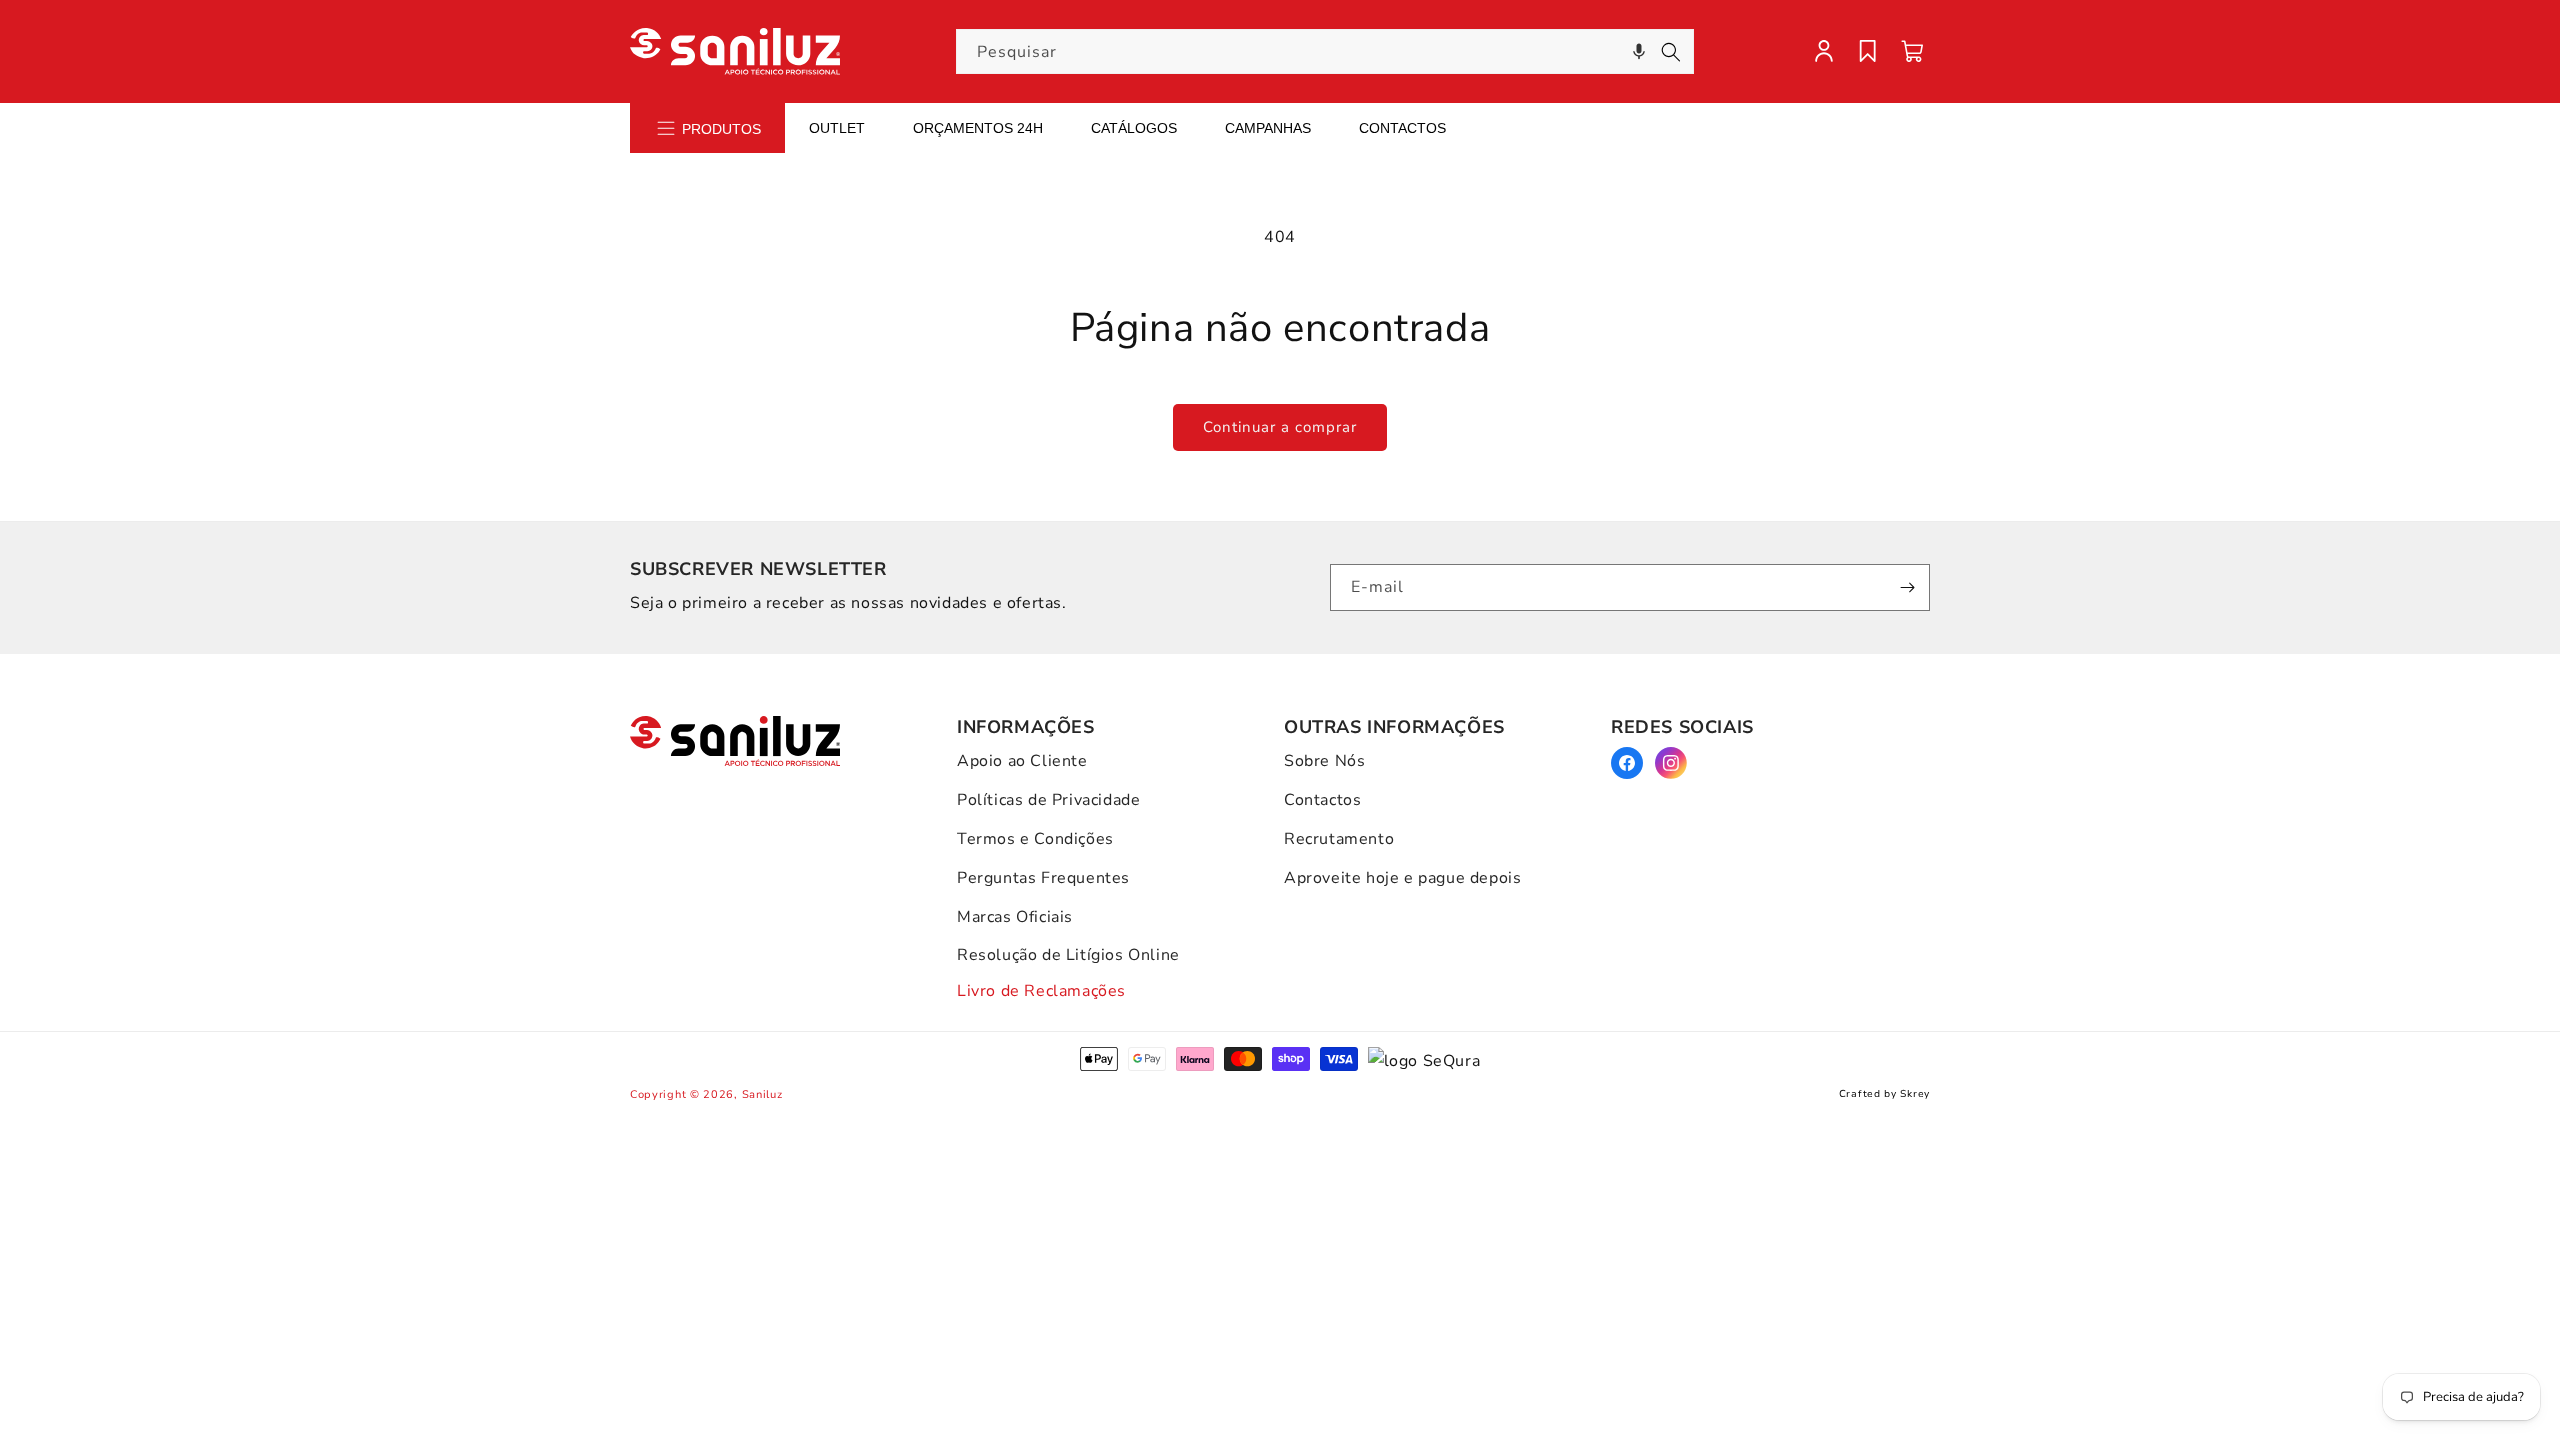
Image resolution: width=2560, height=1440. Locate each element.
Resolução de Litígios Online (1068, 955)
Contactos (1402, 128)
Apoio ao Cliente (1022, 761)
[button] (1639, 51)
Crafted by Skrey (1884, 1094)
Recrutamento (1339, 839)
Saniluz (762, 1094)
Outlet (837, 128)
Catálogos (1134, 128)
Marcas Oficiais (1015, 917)
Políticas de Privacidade (1048, 800)
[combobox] (1325, 51)
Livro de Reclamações (1041, 991)
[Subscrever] (1907, 587)
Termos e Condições (1035, 839)
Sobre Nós (1324, 761)
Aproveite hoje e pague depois (1402, 878)
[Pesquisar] (1671, 52)
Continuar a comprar (1280, 427)
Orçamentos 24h (978, 128)
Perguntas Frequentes (1043, 878)
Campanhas (1268, 128)
